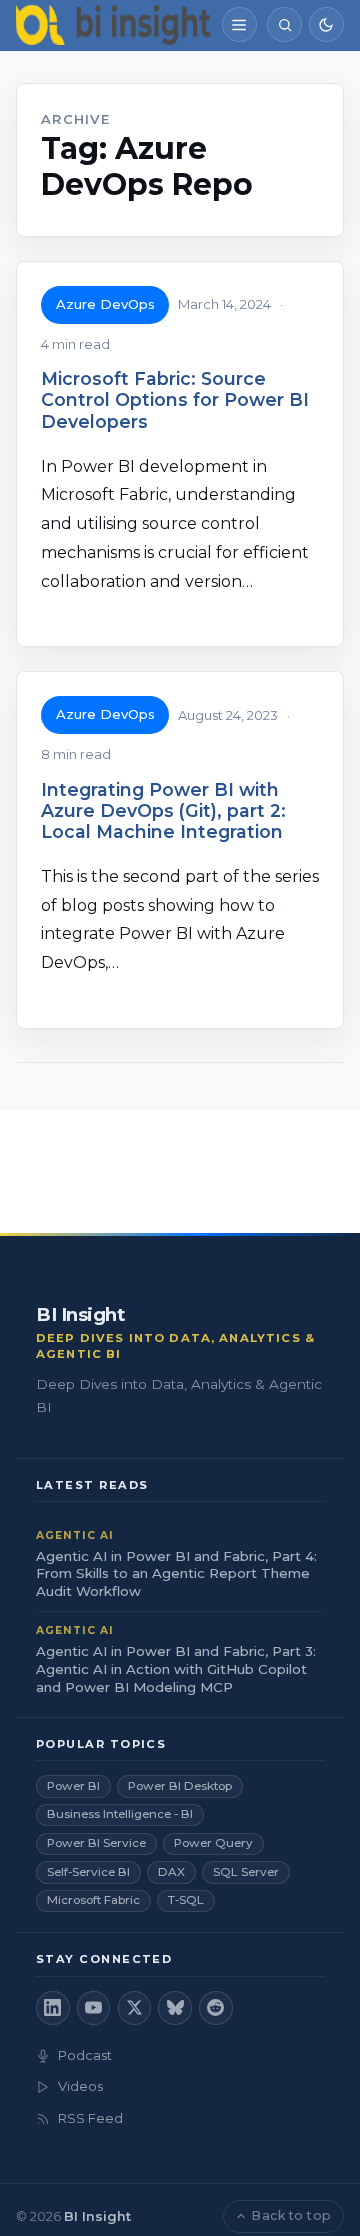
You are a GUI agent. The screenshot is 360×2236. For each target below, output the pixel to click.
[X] (135, 2008)
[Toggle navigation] (239, 24)
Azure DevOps (105, 304)
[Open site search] (284, 24)
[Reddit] (216, 2008)
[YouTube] (94, 2008)
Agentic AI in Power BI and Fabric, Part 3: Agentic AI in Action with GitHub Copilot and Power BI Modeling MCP (176, 1669)
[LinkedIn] (53, 2008)
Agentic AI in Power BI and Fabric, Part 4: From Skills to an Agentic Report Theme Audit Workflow (176, 1574)
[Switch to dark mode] (326, 24)
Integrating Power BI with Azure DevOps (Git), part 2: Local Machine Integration (163, 810)
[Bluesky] (175, 2008)
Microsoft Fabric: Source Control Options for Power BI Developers (175, 399)
